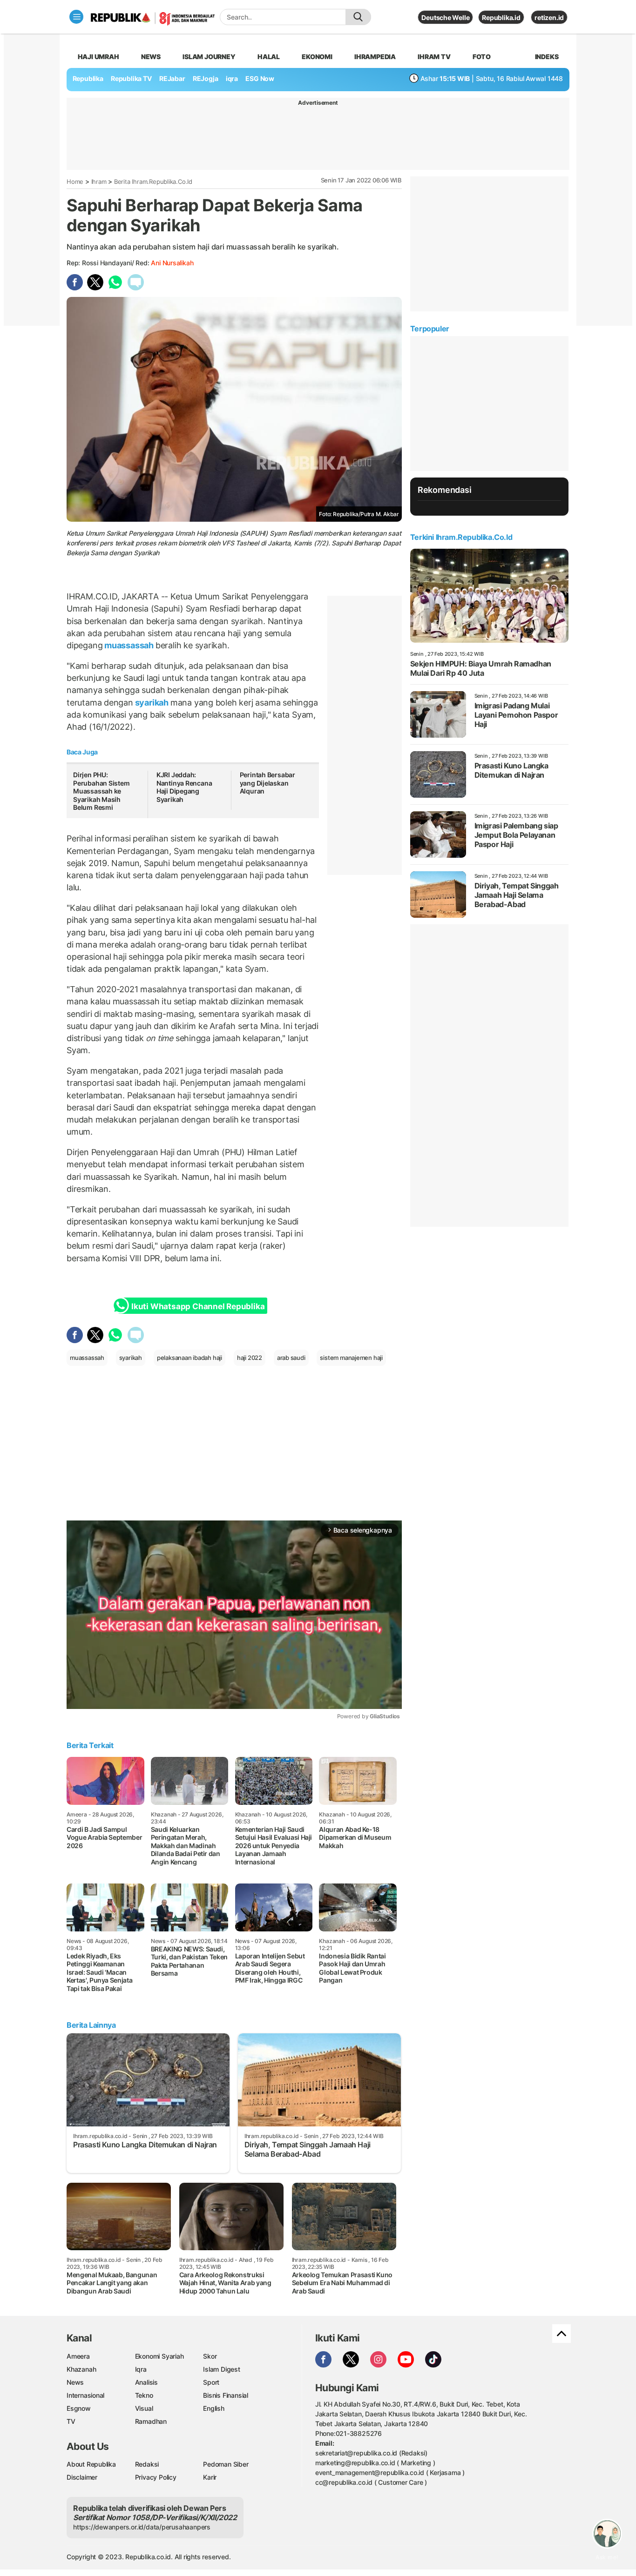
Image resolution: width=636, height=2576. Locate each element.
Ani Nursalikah (172, 263)
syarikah (152, 703)
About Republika (91, 2464)
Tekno (144, 2395)
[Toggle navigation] (76, 17)
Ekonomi (317, 57)
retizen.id (549, 17)
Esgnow (79, 2408)
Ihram (99, 182)
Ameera (78, 2356)
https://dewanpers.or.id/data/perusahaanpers (142, 2527)
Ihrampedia (375, 57)
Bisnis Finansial (226, 2395)
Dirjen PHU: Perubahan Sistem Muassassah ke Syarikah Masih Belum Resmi (101, 791)
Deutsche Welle (445, 17)
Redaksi (147, 2464)
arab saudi (291, 1358)
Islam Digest (221, 2369)
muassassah (129, 645)
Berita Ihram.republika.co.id (153, 182)
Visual (144, 2408)
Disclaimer (82, 2477)
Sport (211, 2382)
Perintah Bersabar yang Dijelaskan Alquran (267, 783)
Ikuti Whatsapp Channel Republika (198, 1306)
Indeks (547, 57)
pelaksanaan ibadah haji (189, 1358)
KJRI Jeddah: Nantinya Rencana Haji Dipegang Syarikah (184, 787)
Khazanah (81, 2369)
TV (71, 2421)
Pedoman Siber (226, 2464)
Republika (88, 78)
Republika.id (501, 17)
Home (75, 182)
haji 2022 (250, 1358)
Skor (210, 2356)
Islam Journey (209, 57)
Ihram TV (434, 57)
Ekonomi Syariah (159, 2356)
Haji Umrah (98, 57)
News (151, 57)
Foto (482, 57)
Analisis (146, 2382)
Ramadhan (151, 2421)
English (214, 2408)
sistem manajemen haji (351, 1358)
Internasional (85, 2395)
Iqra (141, 2369)
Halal (269, 57)
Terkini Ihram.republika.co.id (461, 537)
